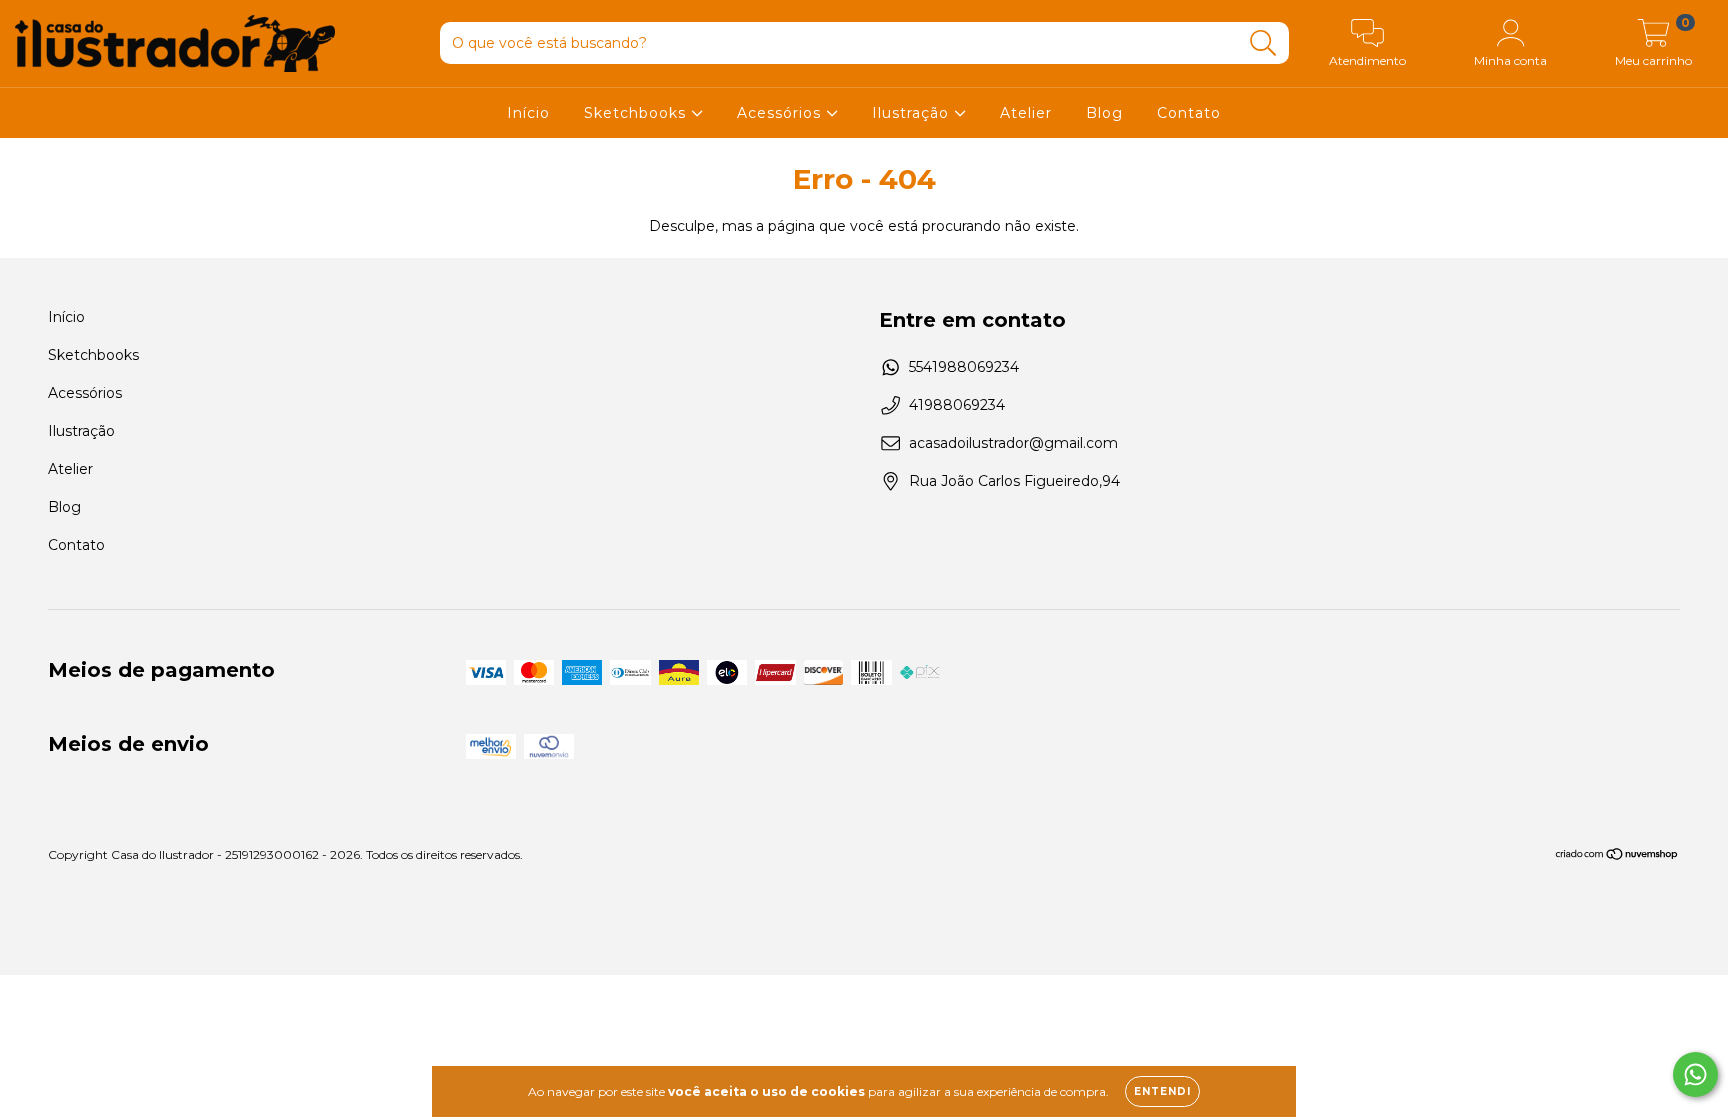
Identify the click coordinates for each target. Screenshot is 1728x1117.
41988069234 (957, 405)
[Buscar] (1263, 43)
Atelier (1026, 113)
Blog (1104, 113)
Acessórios (781, 113)
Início (528, 113)
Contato (1189, 113)
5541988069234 (964, 367)
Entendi (1162, 1091)
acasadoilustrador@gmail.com (1013, 443)
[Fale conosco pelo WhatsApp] (1695, 1074)
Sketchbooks (637, 113)
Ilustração (913, 113)
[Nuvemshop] (1617, 856)
